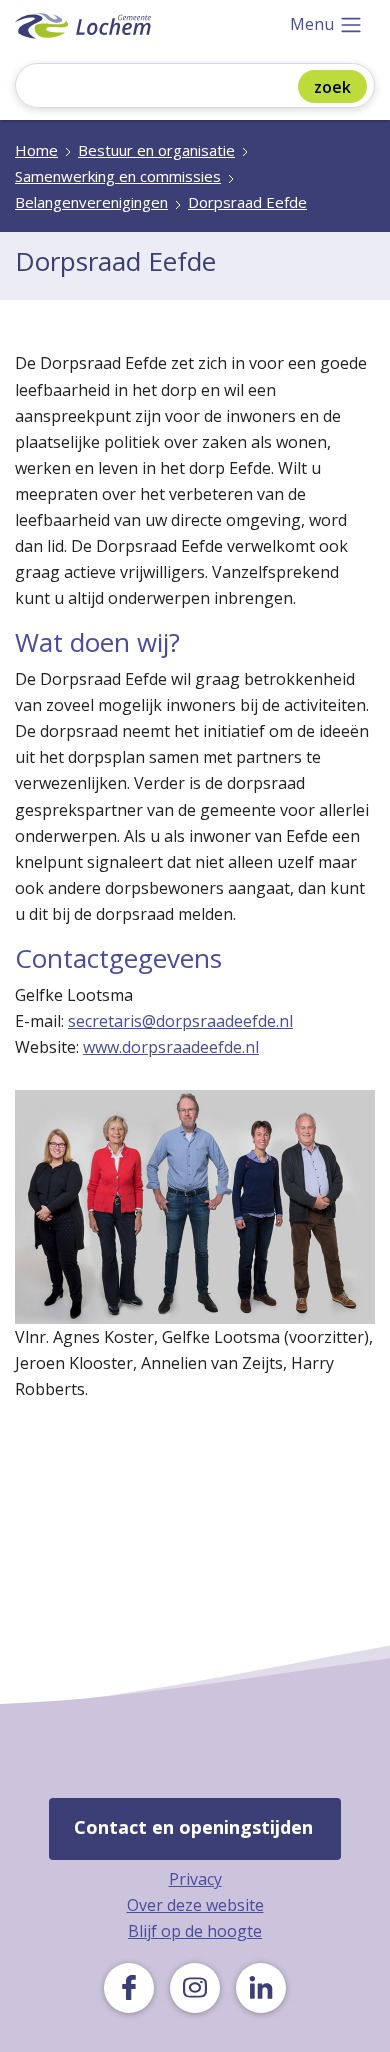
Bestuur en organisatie (156, 150)
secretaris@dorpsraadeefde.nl (180, 1021)
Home (36, 150)
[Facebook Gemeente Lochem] (129, 1988)
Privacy (195, 1879)
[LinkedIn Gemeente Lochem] (261, 1988)
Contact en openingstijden (193, 1827)
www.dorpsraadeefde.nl (171, 1047)
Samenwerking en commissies (118, 176)
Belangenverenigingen (91, 202)
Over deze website (195, 1905)
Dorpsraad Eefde (247, 202)
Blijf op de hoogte (195, 1931)
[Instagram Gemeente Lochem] (195, 1988)
